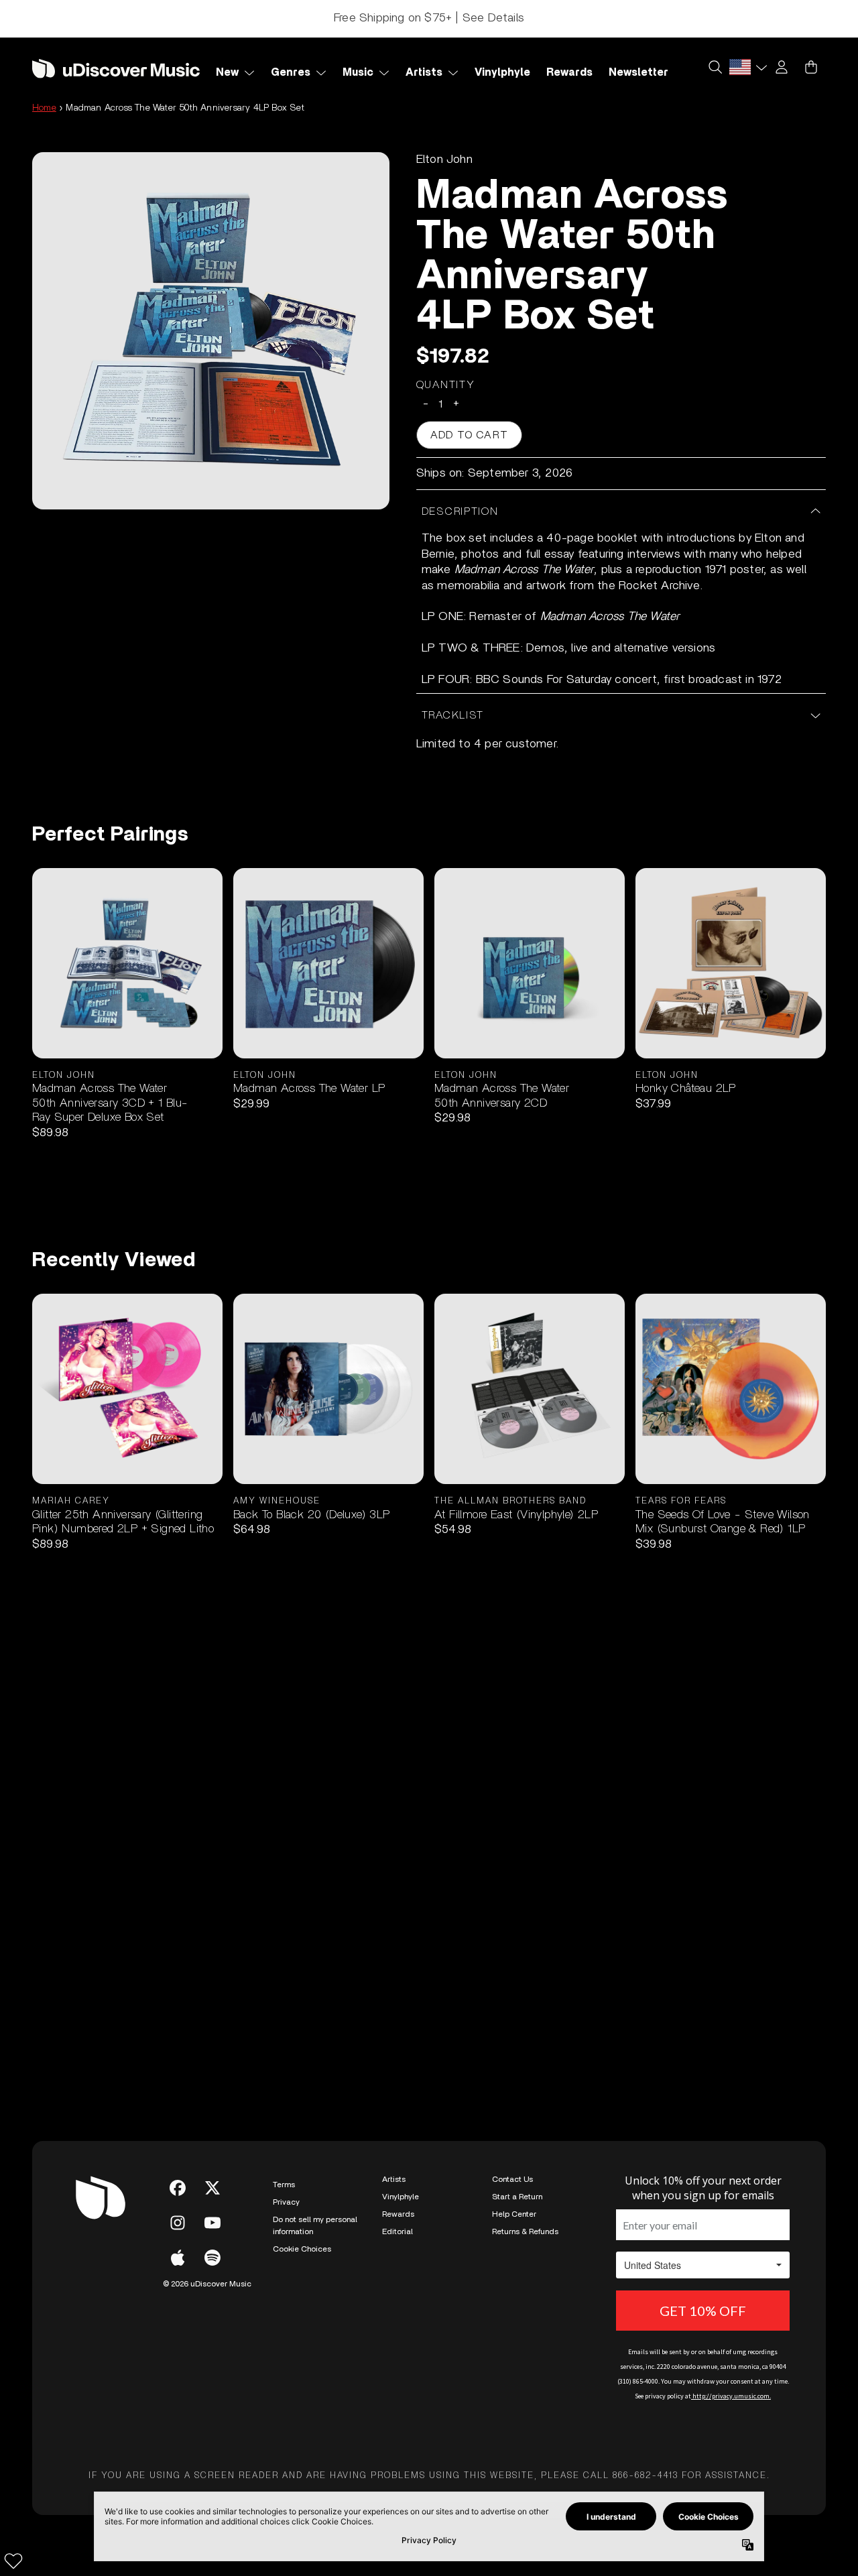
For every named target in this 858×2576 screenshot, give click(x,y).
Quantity (446, 385)
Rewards (398, 2214)
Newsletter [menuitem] (638, 72)
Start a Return (517, 2197)
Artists (394, 2179)
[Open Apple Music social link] (178, 2258)
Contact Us (512, 2179)
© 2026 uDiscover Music (207, 2284)
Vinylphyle (401, 2197)
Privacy (286, 2202)
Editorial (397, 2231)
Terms (284, 2185)
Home (44, 108)
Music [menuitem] (358, 72)
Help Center (514, 2214)
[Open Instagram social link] (178, 2223)
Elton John (444, 160)
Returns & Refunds (525, 2231)
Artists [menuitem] (424, 72)
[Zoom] (211, 331)
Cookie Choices (302, 2249)
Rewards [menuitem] (569, 72)
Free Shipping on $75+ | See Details (429, 18)
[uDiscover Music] (116, 68)
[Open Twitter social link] (212, 2188)
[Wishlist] (13, 2561)
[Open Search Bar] (715, 67)
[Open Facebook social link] (178, 2188)
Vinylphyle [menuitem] (502, 72)
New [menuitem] (227, 72)
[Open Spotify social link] (212, 2258)
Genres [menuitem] (291, 72)
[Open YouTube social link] (212, 2223)
